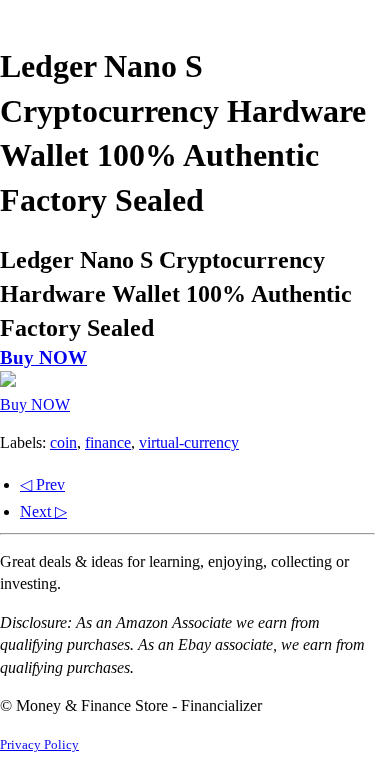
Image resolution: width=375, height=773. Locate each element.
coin (63, 442)
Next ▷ (43, 511)
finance (108, 442)
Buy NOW (43, 357)
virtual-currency (189, 442)
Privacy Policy (39, 745)
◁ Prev (42, 484)
